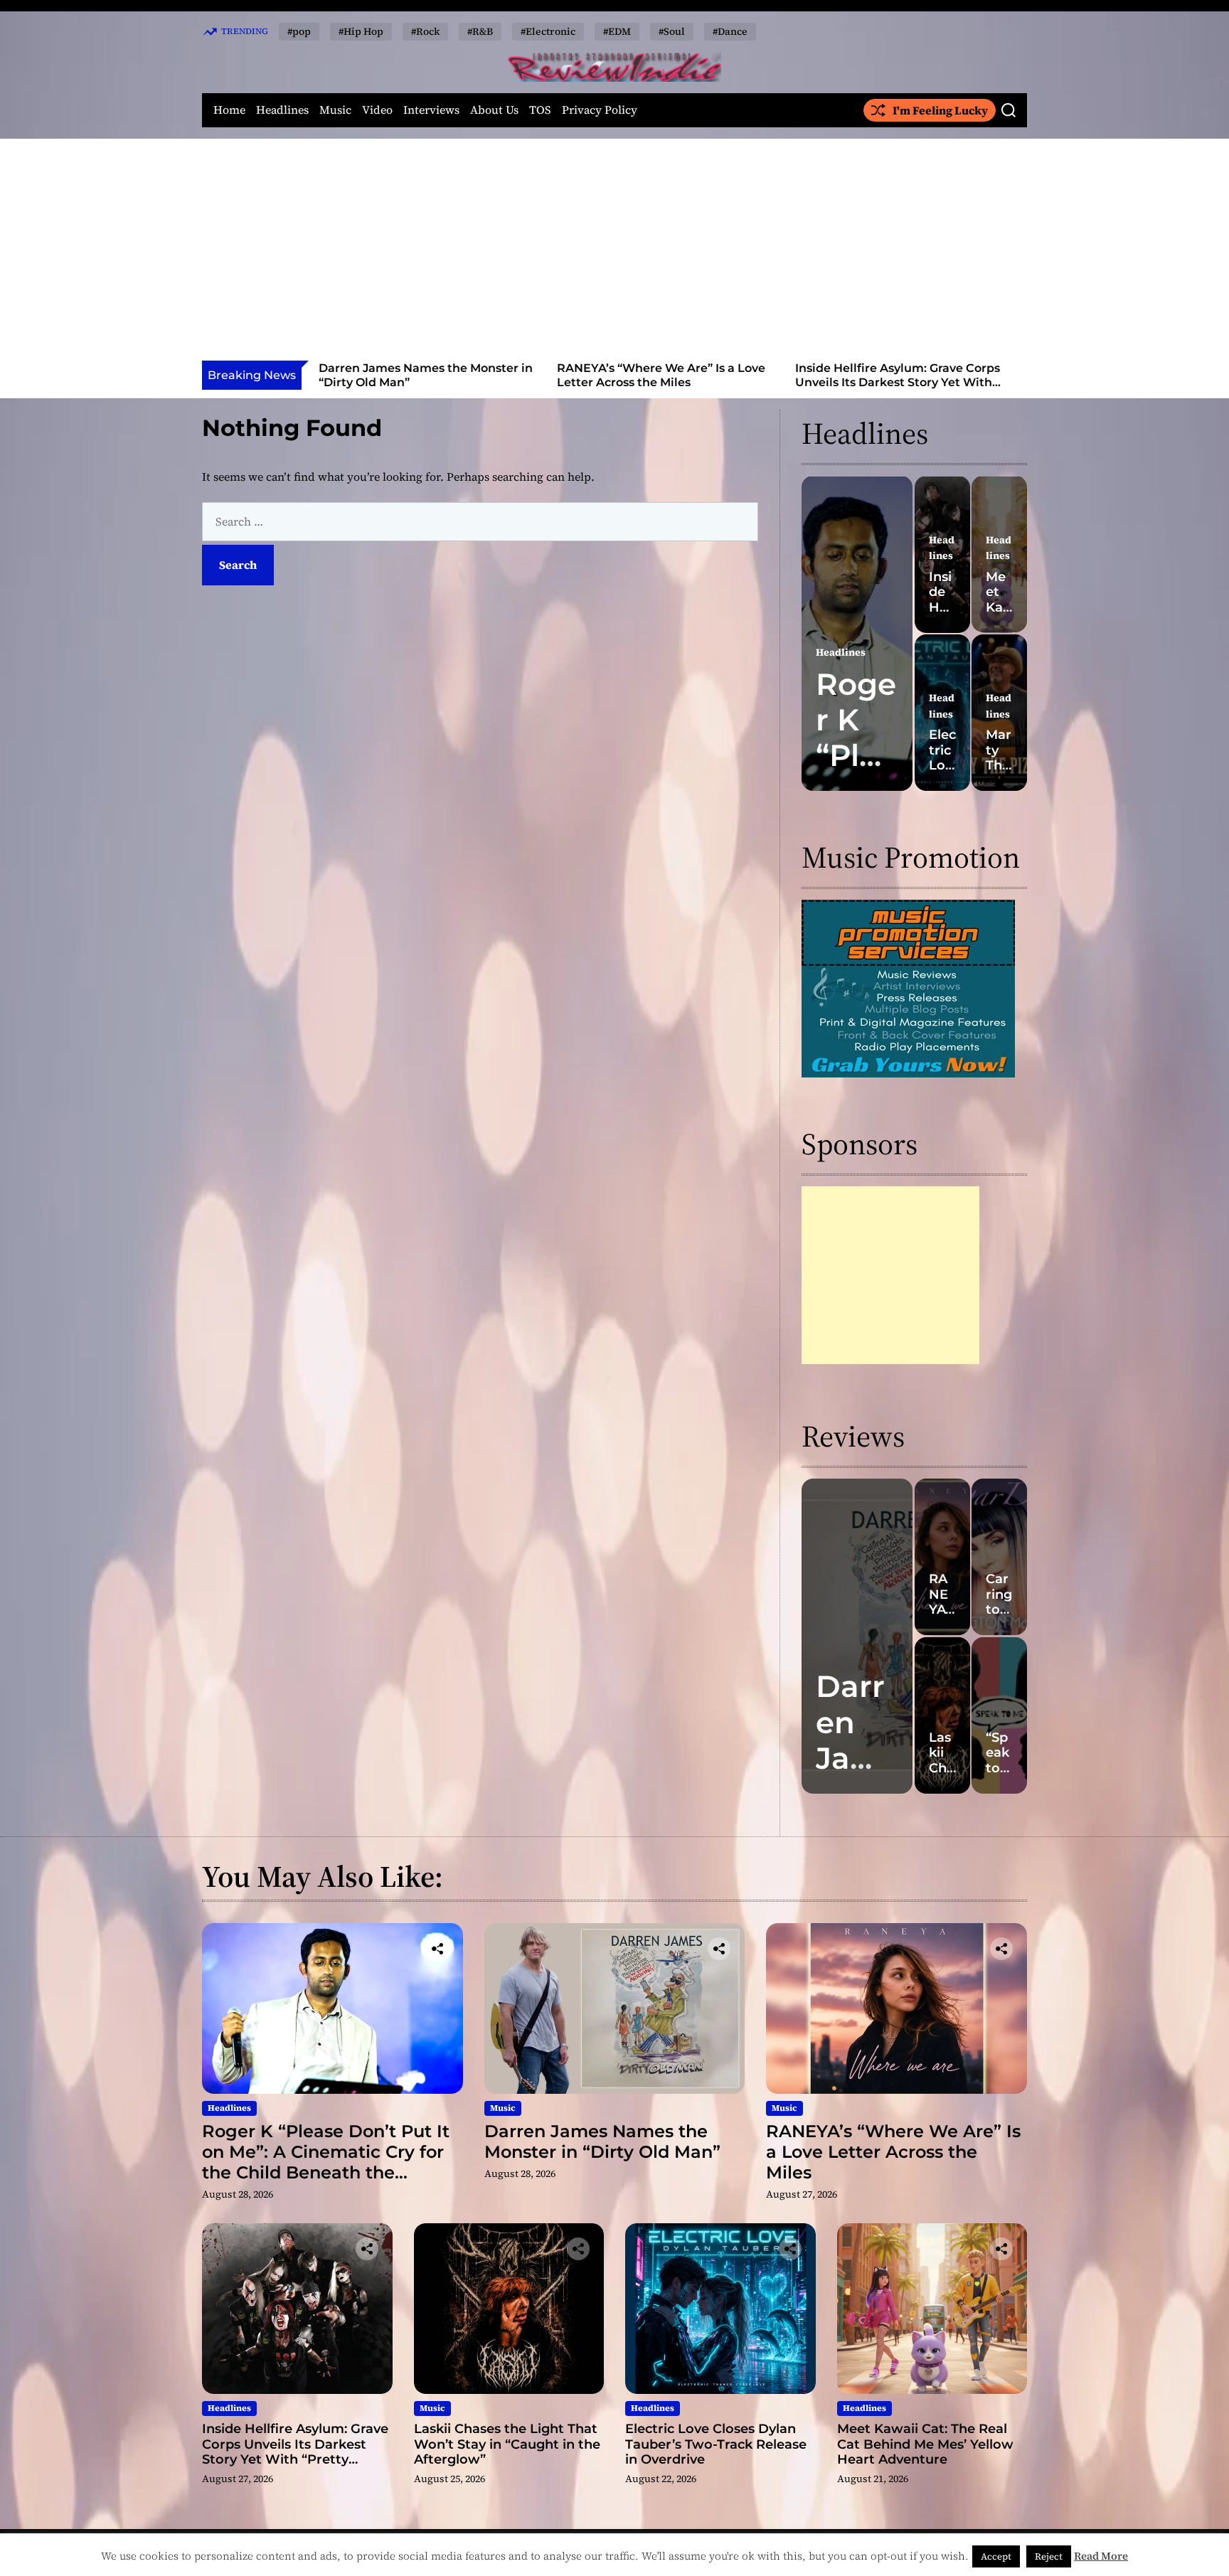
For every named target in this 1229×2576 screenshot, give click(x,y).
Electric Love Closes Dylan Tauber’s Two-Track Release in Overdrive (716, 2444)
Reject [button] (1049, 2556)
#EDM (617, 31)
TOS (540, 110)
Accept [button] (996, 2556)
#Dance (730, 31)
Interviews (431, 110)
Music (335, 110)
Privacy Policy (600, 110)
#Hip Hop (361, 31)
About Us (494, 110)
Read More (1101, 2556)
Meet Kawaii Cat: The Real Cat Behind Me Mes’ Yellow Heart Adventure (925, 2444)
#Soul (672, 31)
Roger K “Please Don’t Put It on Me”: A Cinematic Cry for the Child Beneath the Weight (326, 2162)
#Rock (425, 31)
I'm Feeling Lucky (940, 110)
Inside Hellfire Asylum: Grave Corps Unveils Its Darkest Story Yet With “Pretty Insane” (659, 382)
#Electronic (548, 31)
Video (377, 110)
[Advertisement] (614, 254)
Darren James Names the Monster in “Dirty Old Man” (602, 2141)
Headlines (282, 110)
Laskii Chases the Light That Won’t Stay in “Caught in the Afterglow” (897, 375)
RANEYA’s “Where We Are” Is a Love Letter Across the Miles (423, 375)
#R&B (480, 31)
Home (229, 110)
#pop (299, 31)
